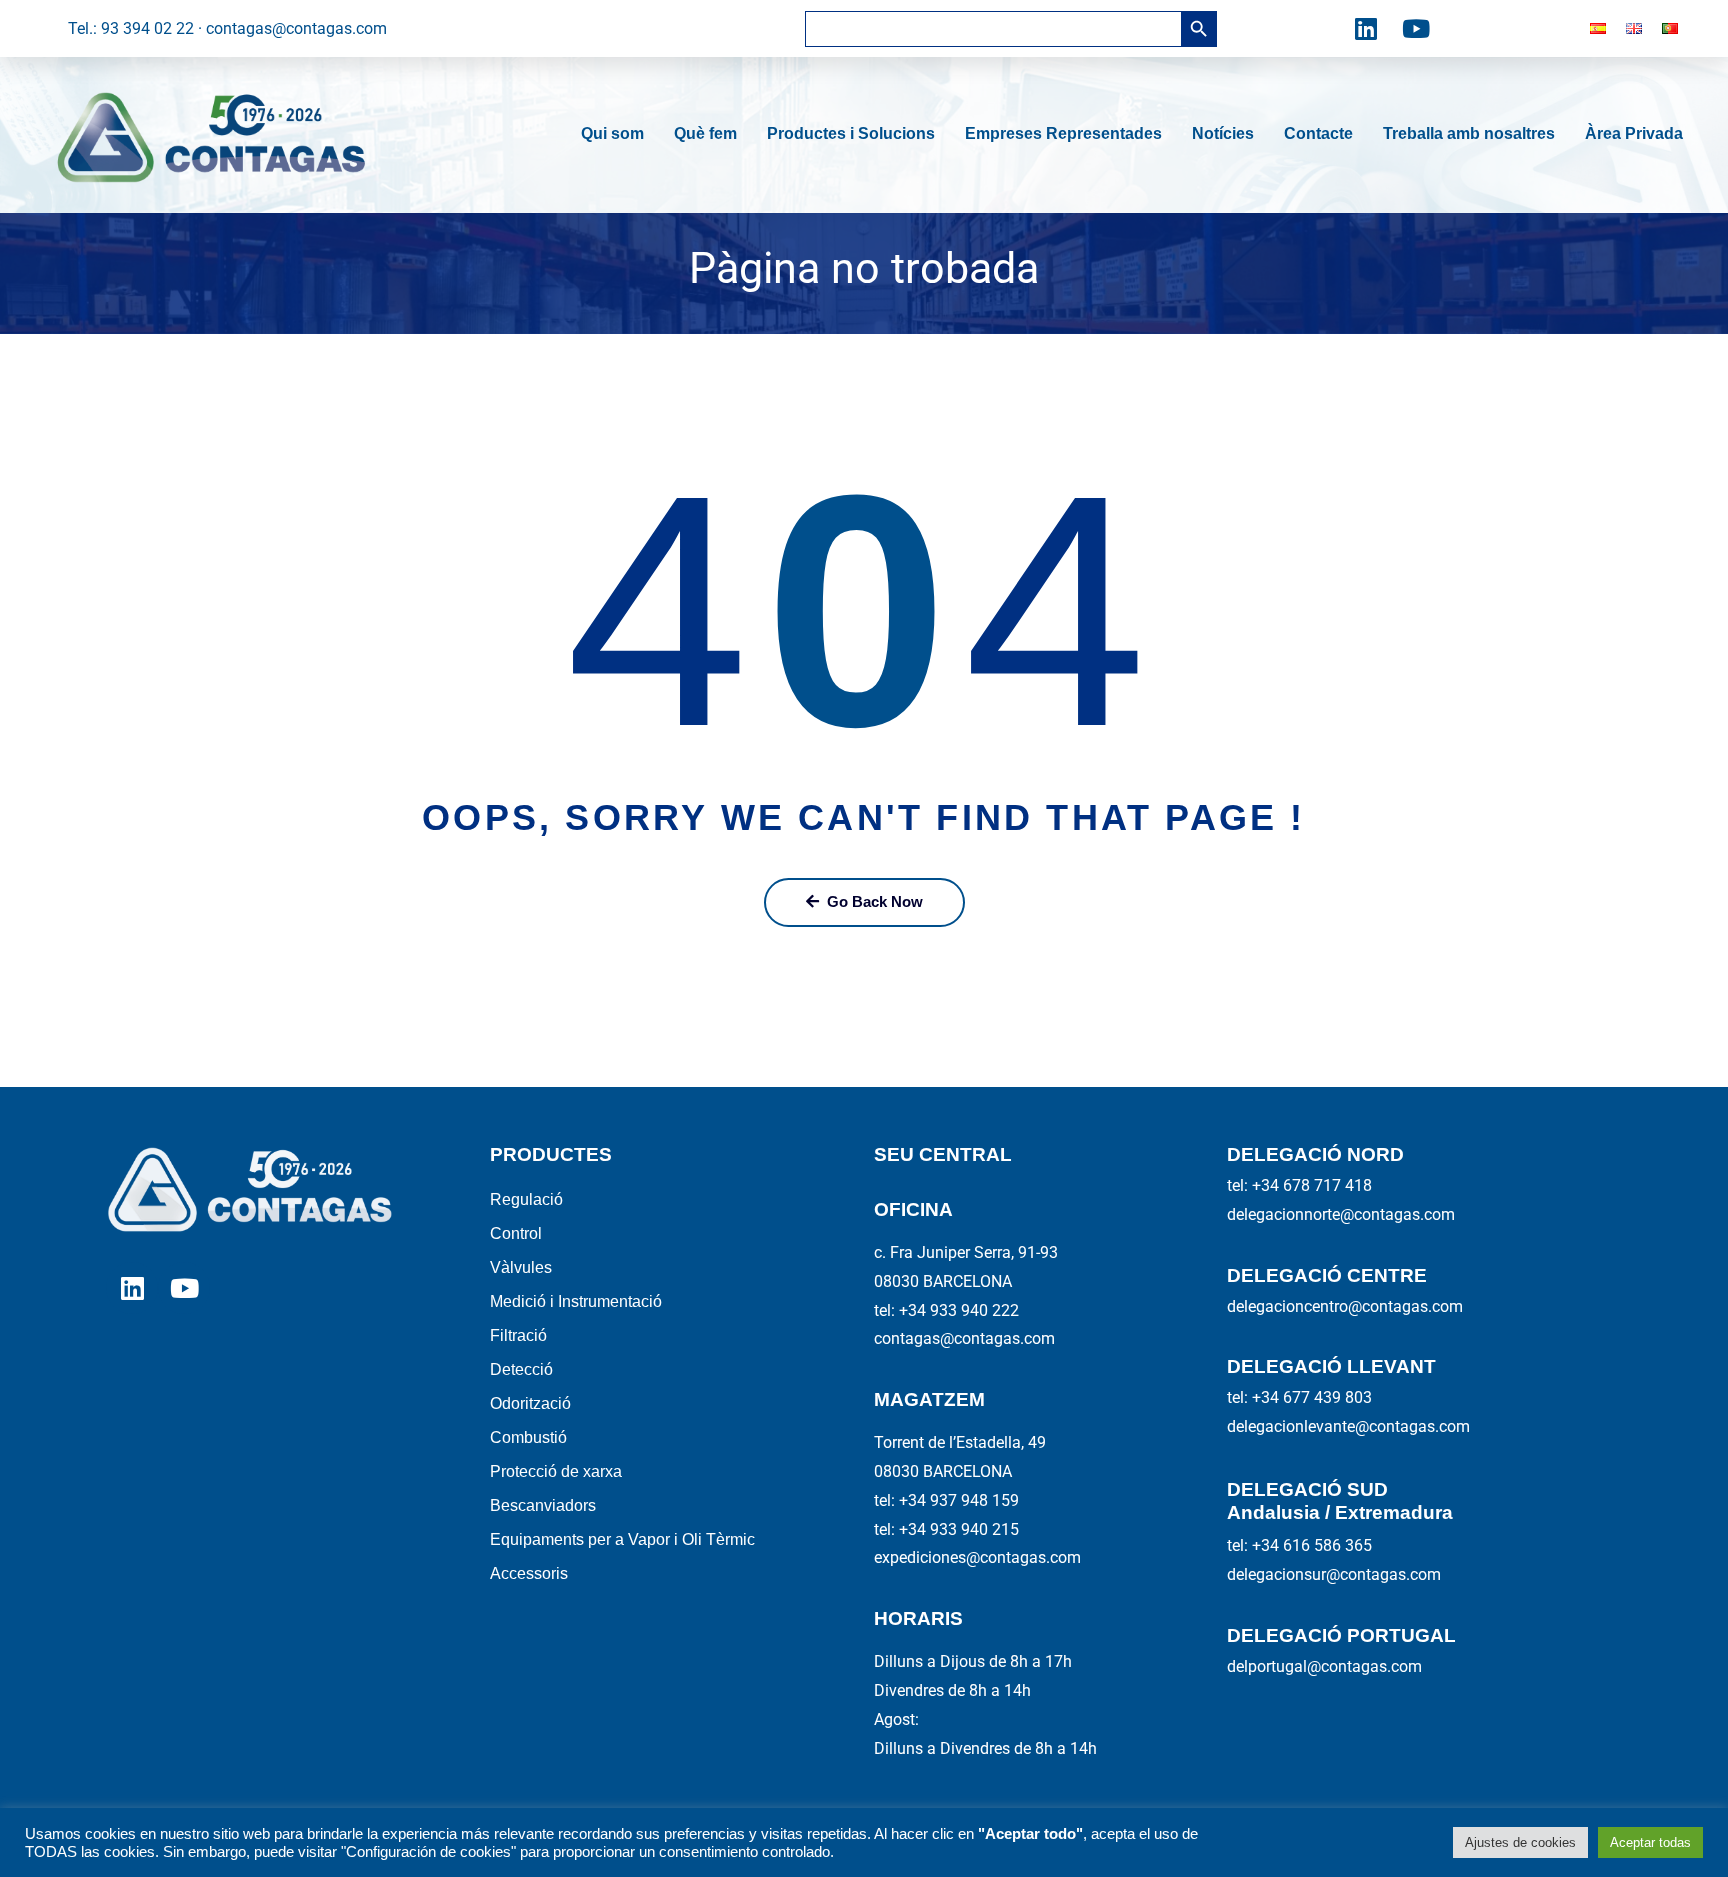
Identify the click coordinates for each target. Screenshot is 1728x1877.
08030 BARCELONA (943, 1281)
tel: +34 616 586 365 (1299, 1545)
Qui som (612, 133)
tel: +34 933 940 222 (946, 1310)
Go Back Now (875, 901)
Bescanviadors (543, 1505)
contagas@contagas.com (964, 1338)
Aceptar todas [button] (1650, 1842)
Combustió (528, 1437)
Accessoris (529, 1573)
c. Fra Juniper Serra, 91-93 (966, 1252)
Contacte (1318, 133)
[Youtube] (1416, 29)
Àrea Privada (1634, 133)
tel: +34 (946, 1500)
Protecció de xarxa (556, 1471)
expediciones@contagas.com (977, 1557)
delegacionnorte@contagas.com (1341, 1214)
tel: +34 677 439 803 (1299, 1397)
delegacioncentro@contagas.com (1345, 1306)
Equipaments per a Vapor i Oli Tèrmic (622, 1539)
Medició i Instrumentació (576, 1301)
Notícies (1223, 133)
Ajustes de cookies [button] (1520, 1842)
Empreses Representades (1063, 133)
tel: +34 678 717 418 (1299, 1185)
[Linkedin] (1366, 29)
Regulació (526, 1199)
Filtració (518, 1335)
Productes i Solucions (851, 133)
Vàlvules (521, 1267)
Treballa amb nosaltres (1469, 133)
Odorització (530, 1403)
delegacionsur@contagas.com (1334, 1574)
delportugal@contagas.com (1324, 1666)
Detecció (521, 1369)
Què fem (705, 133)
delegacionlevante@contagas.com (1348, 1426)
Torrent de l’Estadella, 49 (960, 1442)
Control (516, 1233)
